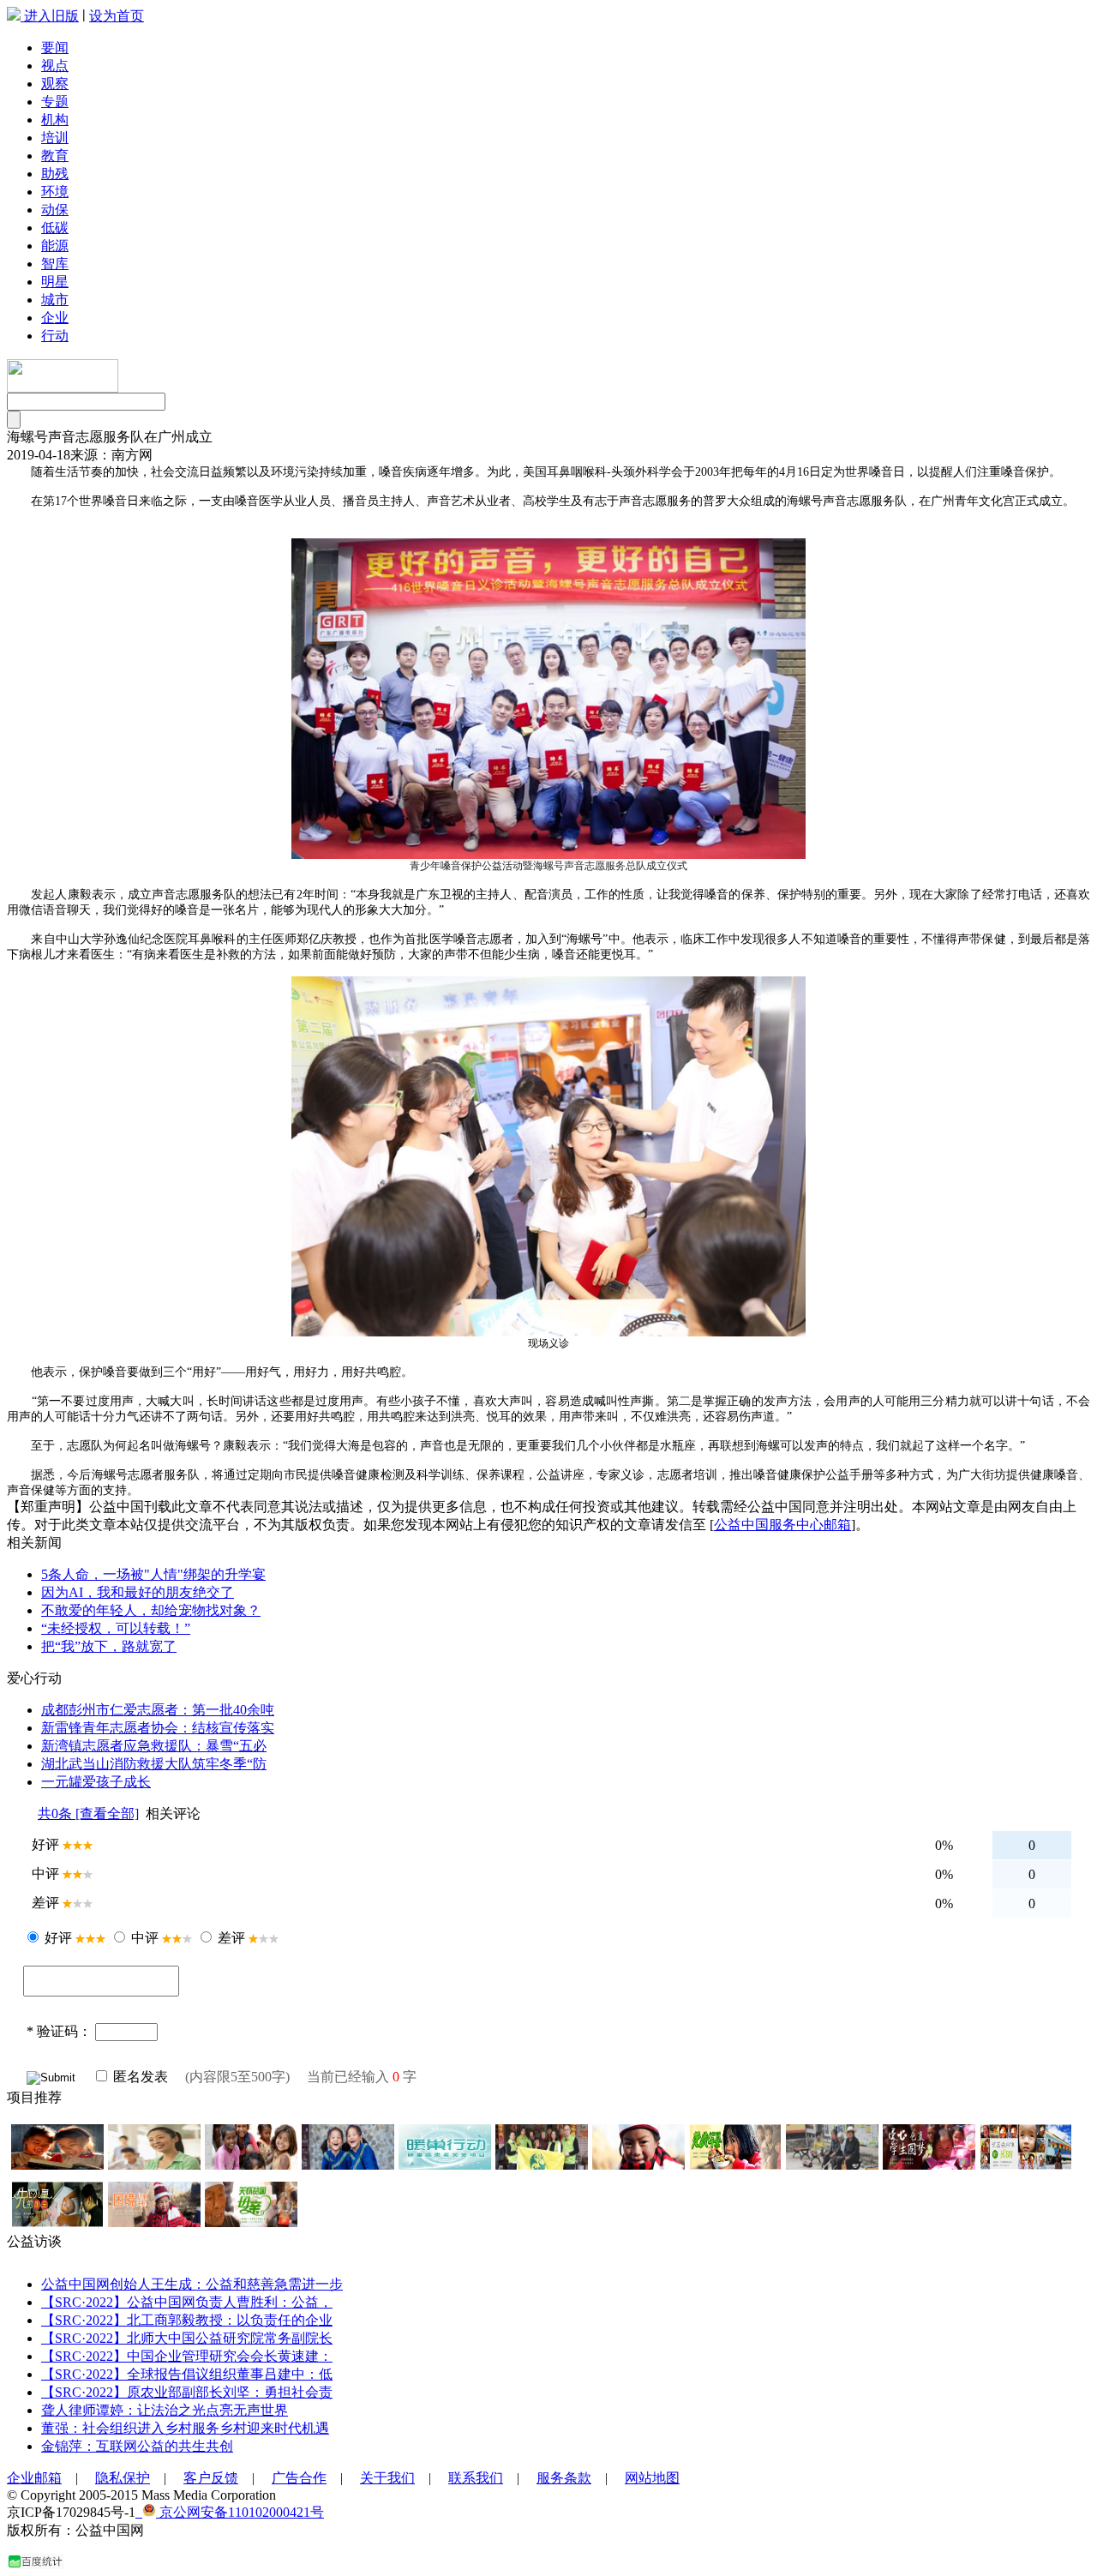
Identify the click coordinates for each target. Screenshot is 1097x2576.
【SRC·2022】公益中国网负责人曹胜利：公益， (187, 2302)
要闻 (55, 48)
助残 (55, 174)
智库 (55, 264)
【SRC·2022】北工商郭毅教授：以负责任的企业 (187, 2320)
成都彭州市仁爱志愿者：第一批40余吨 (158, 1710)
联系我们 (476, 2478)
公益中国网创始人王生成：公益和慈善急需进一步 (192, 2284)
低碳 (55, 228)
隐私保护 (123, 2478)
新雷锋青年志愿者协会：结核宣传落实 (158, 1728)
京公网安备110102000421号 (240, 2512)
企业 (55, 318)
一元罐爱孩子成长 (96, 1782)
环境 (55, 192)
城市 (55, 300)
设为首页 (117, 16)
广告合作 (299, 2478)
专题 (55, 102)
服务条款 (564, 2478)
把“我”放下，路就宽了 (109, 1646)
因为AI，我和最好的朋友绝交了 (138, 1592)
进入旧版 (51, 16)
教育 (55, 156)
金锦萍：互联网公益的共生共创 (137, 2446)
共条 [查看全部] (88, 1813)
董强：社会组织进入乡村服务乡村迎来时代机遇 (185, 2428)
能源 (55, 246)
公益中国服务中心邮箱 (782, 1525)
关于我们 (387, 2478)
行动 (55, 336)
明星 (55, 282)
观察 (55, 84)
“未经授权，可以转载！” (116, 1628)
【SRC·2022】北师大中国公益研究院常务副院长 (187, 2338)
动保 (55, 210)
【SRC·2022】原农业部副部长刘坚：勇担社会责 (187, 2392)
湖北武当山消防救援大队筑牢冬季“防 (154, 1764)
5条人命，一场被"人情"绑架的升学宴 (153, 1574)
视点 (55, 66)
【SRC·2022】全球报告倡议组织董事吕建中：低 (187, 2374)
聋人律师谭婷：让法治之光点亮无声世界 (165, 2410)
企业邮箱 (34, 2478)
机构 (55, 120)
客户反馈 (211, 2478)
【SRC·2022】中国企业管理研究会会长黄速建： (187, 2356)
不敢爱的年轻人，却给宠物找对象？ (151, 1610)
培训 (55, 138)
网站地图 (652, 2478)
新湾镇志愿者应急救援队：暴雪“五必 (154, 1746)
